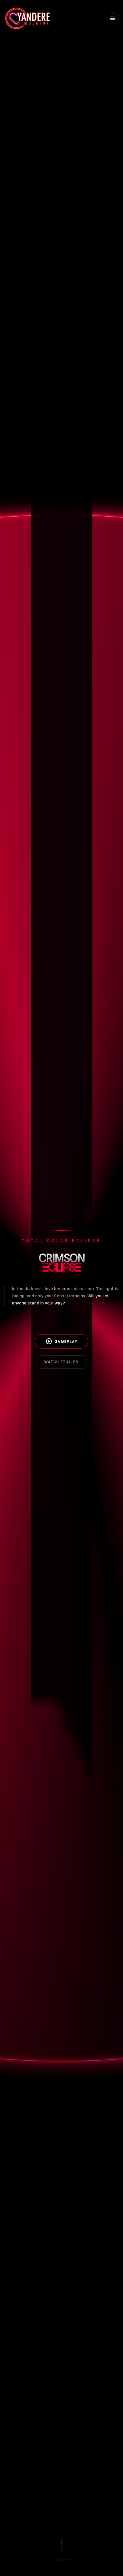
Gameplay (61, 1341)
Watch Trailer (61, 1362)
